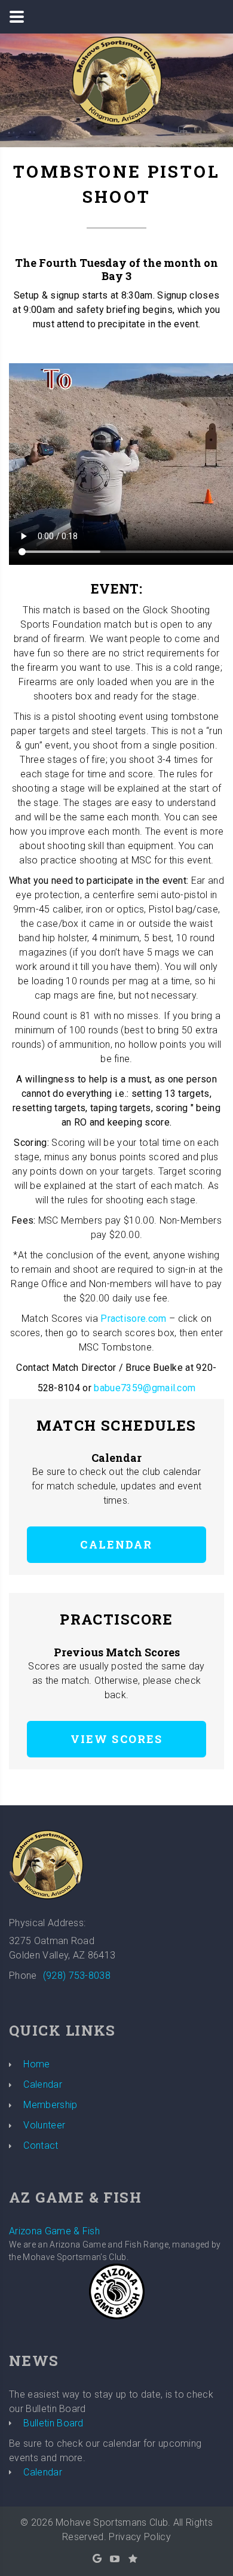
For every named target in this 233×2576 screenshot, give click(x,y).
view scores (117, 1739)
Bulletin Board (53, 2423)
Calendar (116, 1544)
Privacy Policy (140, 2537)
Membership (50, 2105)
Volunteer (44, 2125)
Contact (41, 2145)
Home (36, 2064)
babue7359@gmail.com (145, 1388)
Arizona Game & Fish (54, 2231)
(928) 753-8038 (77, 1976)
